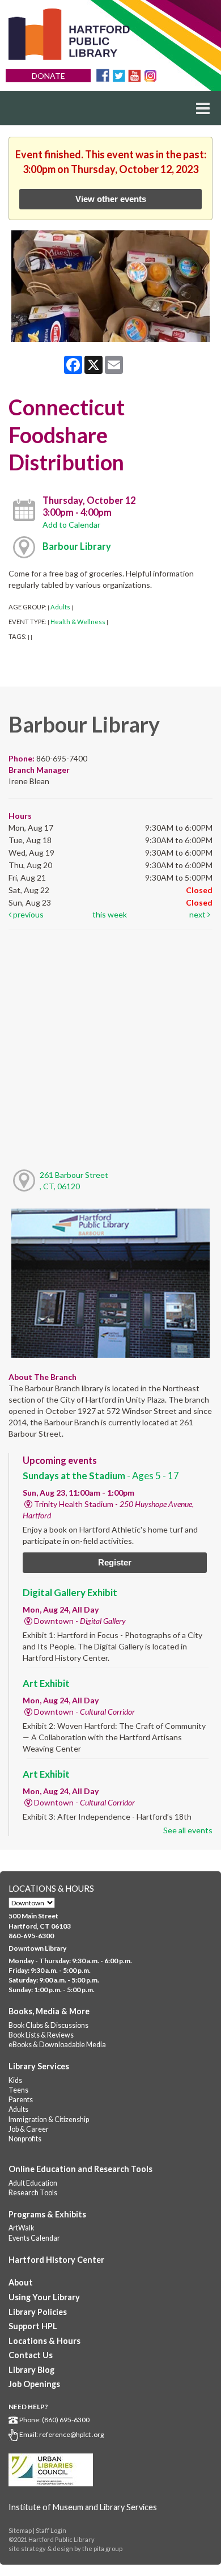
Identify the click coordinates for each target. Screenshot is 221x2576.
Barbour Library (77, 546)
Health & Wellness (78, 622)
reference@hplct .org (71, 2434)
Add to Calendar (71, 525)
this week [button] (110, 914)
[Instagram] (150, 75)
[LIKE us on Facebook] (103, 75)
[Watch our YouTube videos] (135, 75)
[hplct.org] (69, 34)
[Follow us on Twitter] (119, 75)
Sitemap (20, 2530)
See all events (188, 1830)
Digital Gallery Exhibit (70, 1592)
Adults (60, 607)
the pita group (102, 2548)
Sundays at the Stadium (101, 1476)
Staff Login (51, 2530)
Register (115, 1562)
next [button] (198, 914)
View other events (111, 199)
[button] (203, 108)
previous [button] (27, 914)
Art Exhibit (46, 1683)
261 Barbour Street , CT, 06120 (74, 1180)
